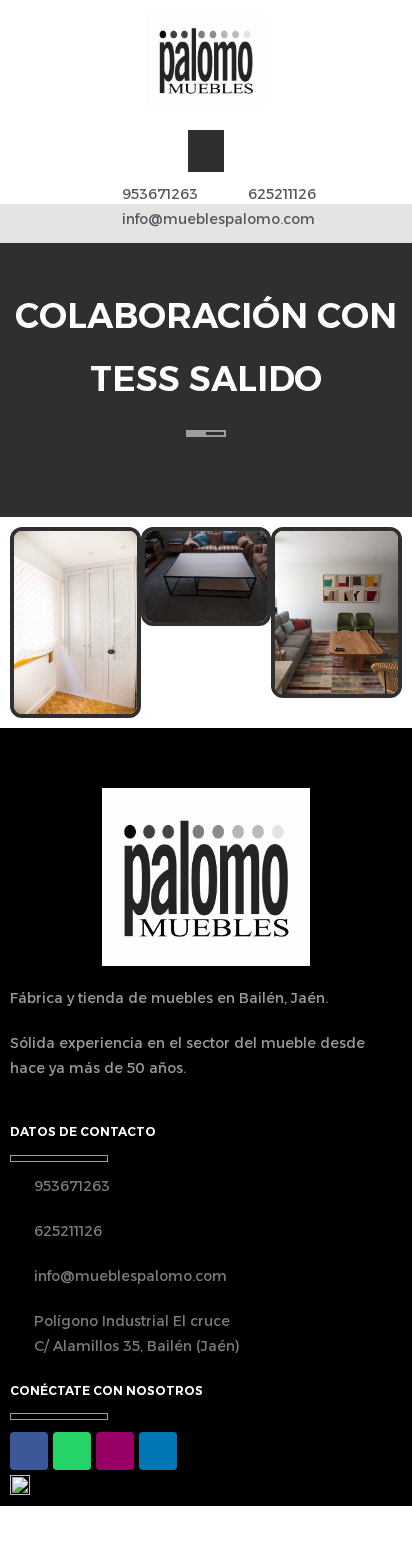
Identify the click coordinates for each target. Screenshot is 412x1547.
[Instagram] (115, 1451)
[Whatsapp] (72, 1451)
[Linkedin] (158, 1451)
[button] (206, 151)
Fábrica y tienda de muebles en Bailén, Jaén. (169, 998)
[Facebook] (29, 1451)
